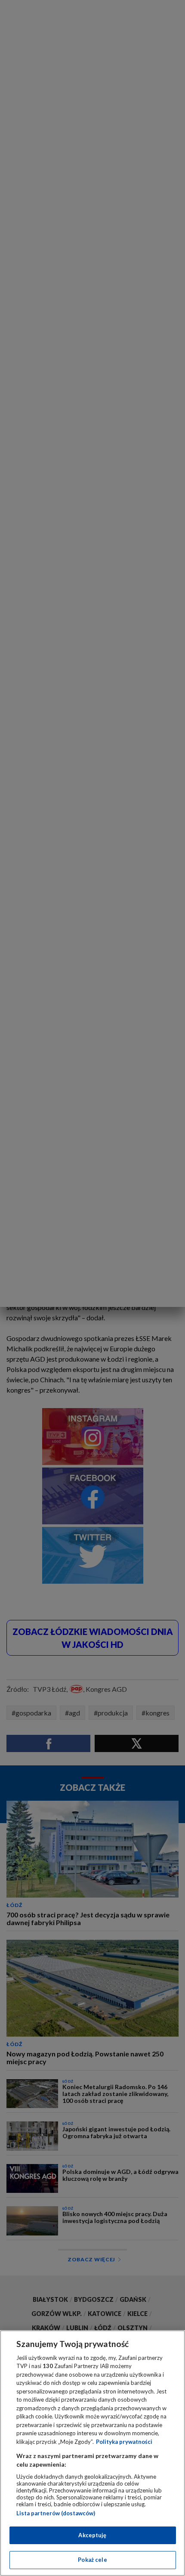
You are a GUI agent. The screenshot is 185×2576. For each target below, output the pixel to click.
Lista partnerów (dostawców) (56, 2513)
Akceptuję (92, 2535)
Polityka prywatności (124, 2442)
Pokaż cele (92, 2560)
